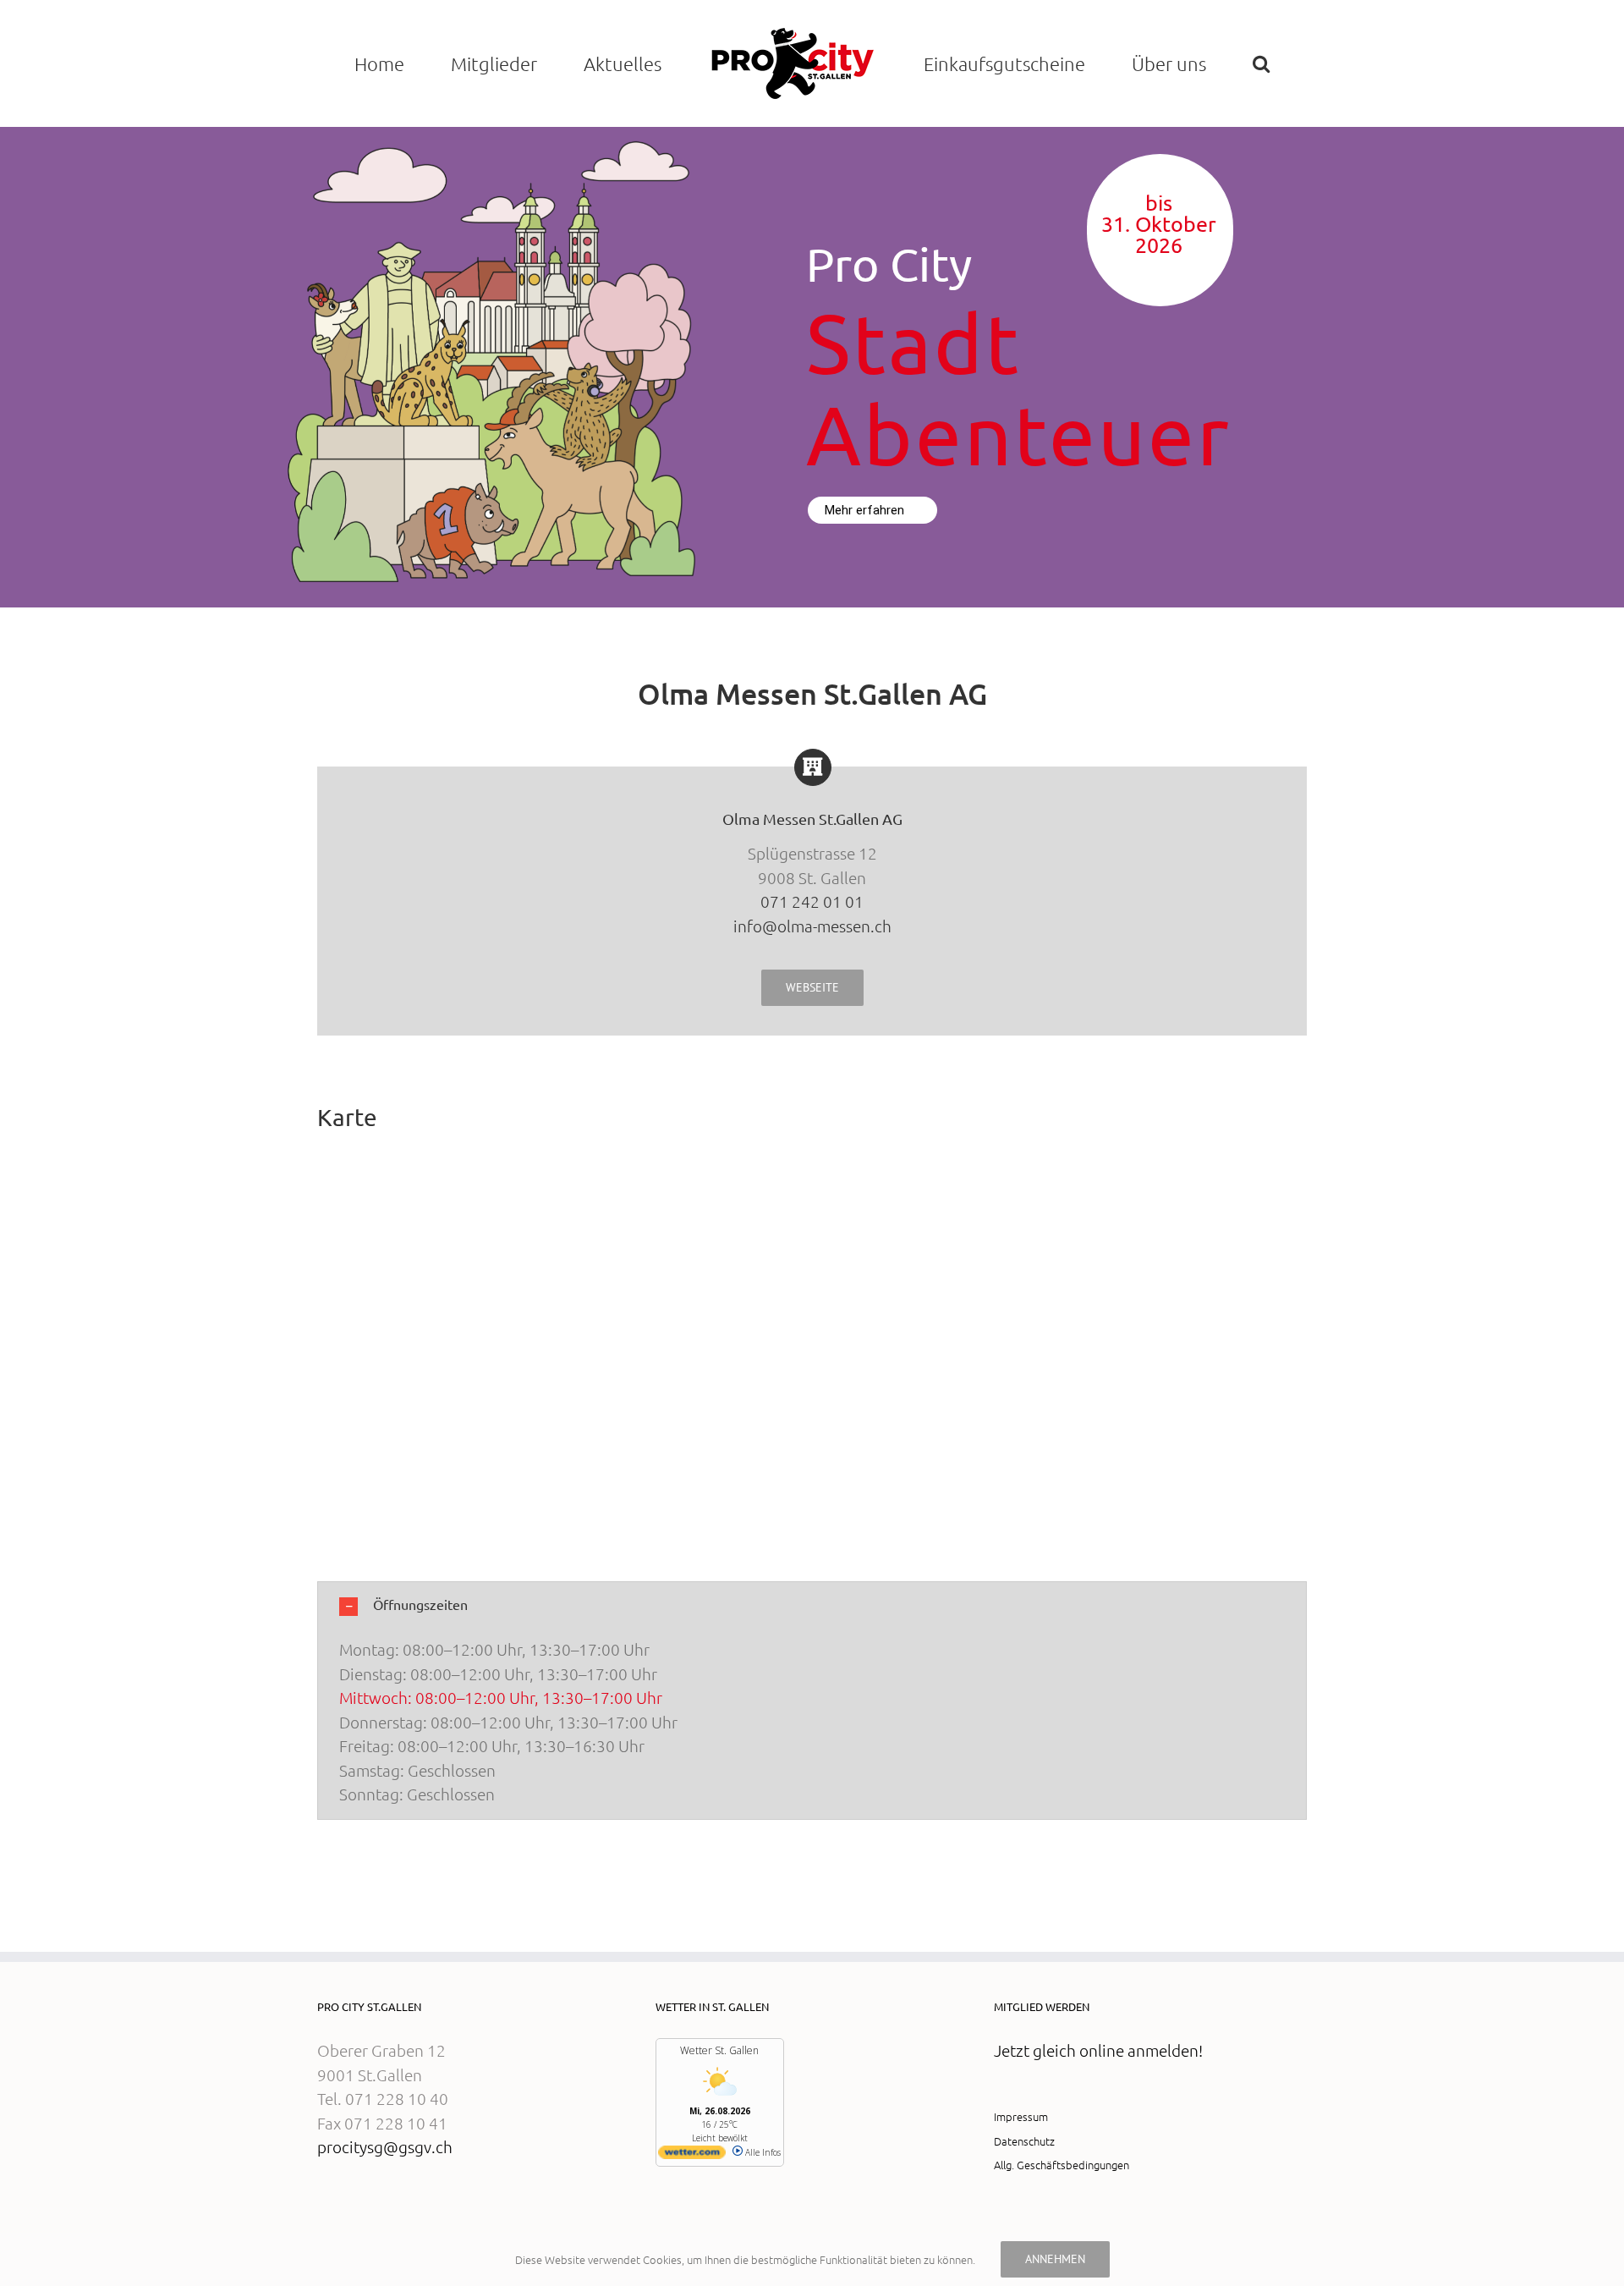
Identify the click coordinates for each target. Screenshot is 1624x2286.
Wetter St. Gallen (719, 2050)
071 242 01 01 (812, 901)
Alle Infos (762, 2152)
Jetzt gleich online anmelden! (1098, 2050)
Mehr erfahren (866, 510)
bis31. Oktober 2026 (1159, 225)
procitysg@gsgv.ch (385, 2146)
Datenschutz (1024, 2141)
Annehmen (1055, 2259)
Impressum (1021, 2116)
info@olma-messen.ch (812, 926)
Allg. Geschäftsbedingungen (1062, 2165)
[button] (1262, 63)
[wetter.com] (692, 2156)
